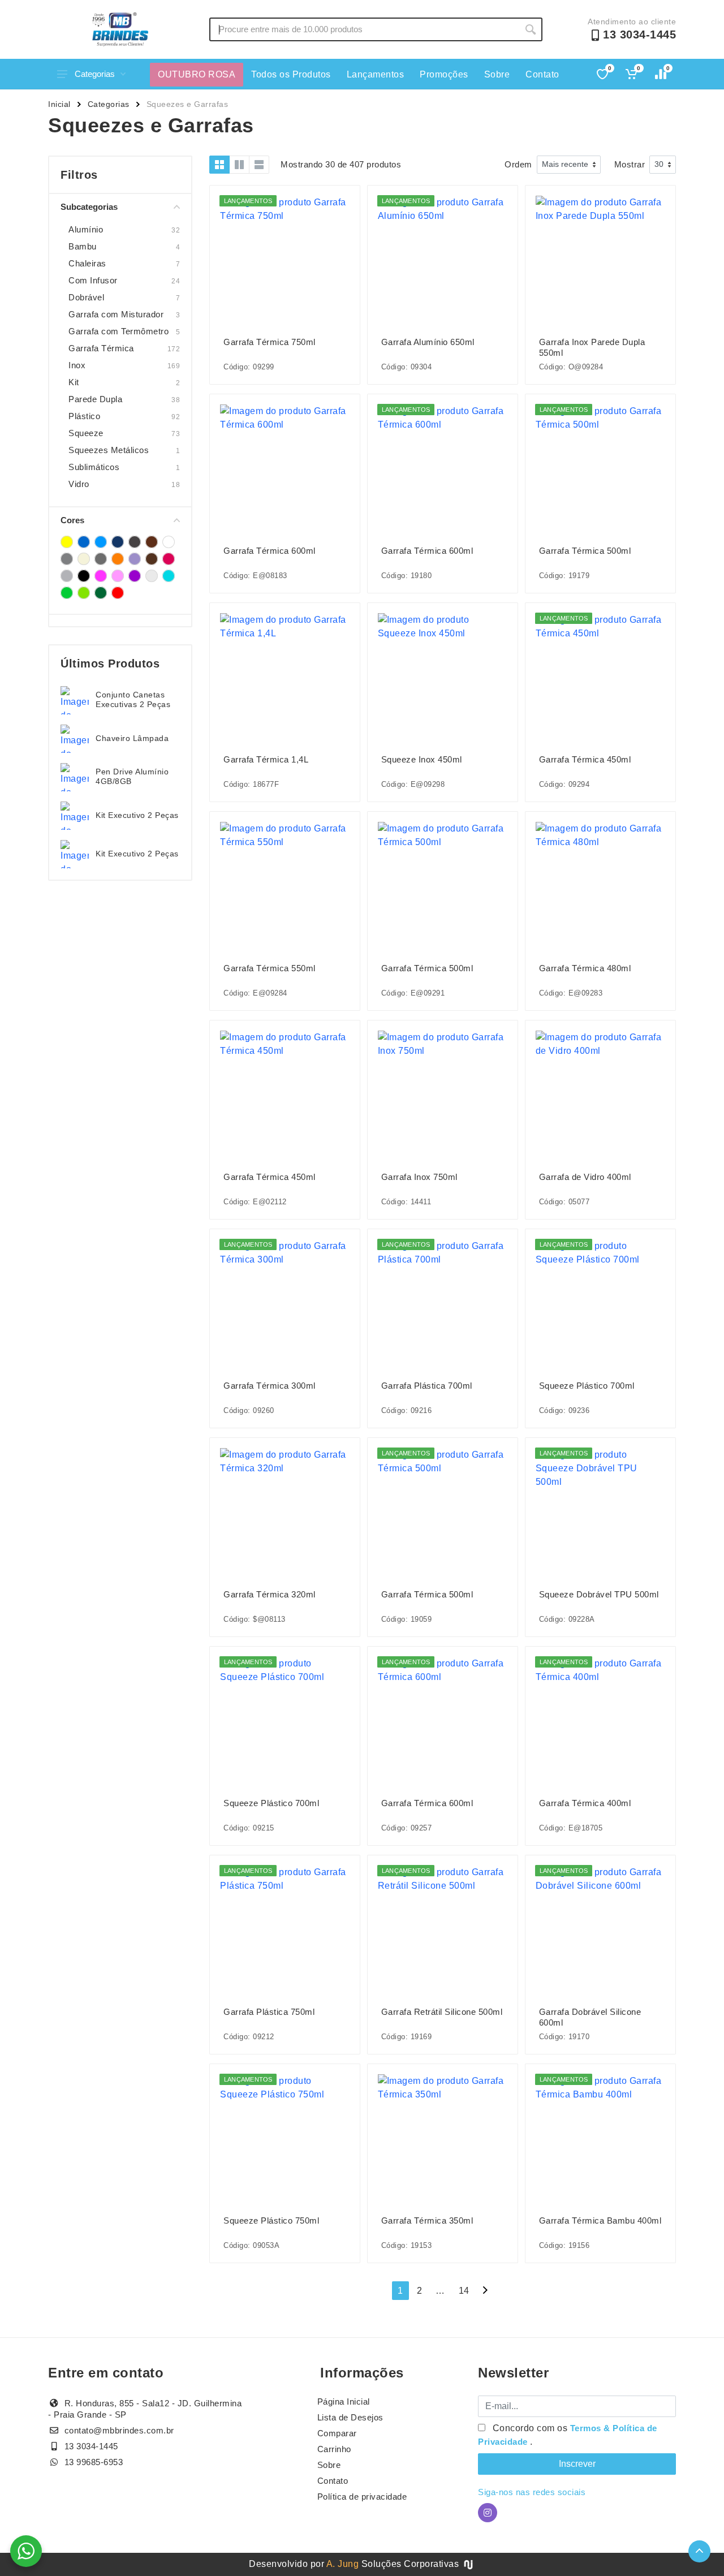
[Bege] (152, 542)
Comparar (337, 2433)
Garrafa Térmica (101, 348)
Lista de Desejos (350, 2417)
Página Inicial (344, 2401)
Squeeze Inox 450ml (422, 759)
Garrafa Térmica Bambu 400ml (600, 2220)
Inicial (59, 104)
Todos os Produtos (291, 74)
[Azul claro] (101, 542)
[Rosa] (101, 576)
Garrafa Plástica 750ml (269, 2012)
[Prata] (67, 576)
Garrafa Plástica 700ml (427, 1386)
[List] (259, 165)
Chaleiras (87, 263)
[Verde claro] (84, 593)
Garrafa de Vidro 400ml (585, 1177)
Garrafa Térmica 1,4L (266, 759)
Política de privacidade (362, 2497)
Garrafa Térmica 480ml (585, 968)
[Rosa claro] (118, 576)
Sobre (497, 74)
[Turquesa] (169, 576)
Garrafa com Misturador (116, 314)
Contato (542, 74)
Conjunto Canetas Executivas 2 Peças (133, 699)
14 (464, 2291)
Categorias (95, 74)
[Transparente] (152, 576)
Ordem (518, 164)
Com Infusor (93, 280)
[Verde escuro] (101, 593)
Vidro (79, 484)
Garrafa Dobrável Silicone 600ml (590, 2017)
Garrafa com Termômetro (118, 331)
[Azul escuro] (118, 542)
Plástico (84, 416)
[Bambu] (135, 542)
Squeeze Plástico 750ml (271, 2220)
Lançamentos (376, 74)
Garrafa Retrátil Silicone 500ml (442, 2012)
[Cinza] (67, 559)
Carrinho (334, 2449)
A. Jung (343, 2564)
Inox (77, 365)
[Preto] (84, 576)
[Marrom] (152, 559)
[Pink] (169, 559)
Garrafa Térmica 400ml (585, 1803)
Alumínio (86, 229)
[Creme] (84, 559)
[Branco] (169, 542)
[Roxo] (135, 576)
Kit (74, 382)
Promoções (444, 74)
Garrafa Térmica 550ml (270, 968)
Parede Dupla (95, 399)
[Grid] (219, 165)
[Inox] (101, 559)
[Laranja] (118, 559)
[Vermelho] (118, 593)
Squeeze (86, 433)
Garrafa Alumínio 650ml (428, 342)
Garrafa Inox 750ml (419, 1177)
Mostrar (630, 164)
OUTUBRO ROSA (197, 74)
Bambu (83, 246)
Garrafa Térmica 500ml (585, 551)
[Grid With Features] (239, 165)
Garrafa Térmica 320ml (270, 1594)
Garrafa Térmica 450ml (585, 759)
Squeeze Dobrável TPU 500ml (599, 1594)
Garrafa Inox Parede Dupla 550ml (592, 347)
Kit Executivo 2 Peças (137, 815)
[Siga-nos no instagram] (488, 2513)
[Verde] (67, 593)
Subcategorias (89, 207)
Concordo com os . (568, 2435)
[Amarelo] (67, 542)
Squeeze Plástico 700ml (587, 1386)
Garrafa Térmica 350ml (427, 2220)
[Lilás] (135, 559)
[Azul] (84, 542)
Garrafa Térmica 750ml (270, 342)
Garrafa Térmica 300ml (270, 1386)
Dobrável (86, 297)
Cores (72, 520)
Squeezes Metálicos (109, 450)
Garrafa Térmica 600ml (270, 551)
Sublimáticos (94, 467)
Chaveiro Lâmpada (132, 738)
